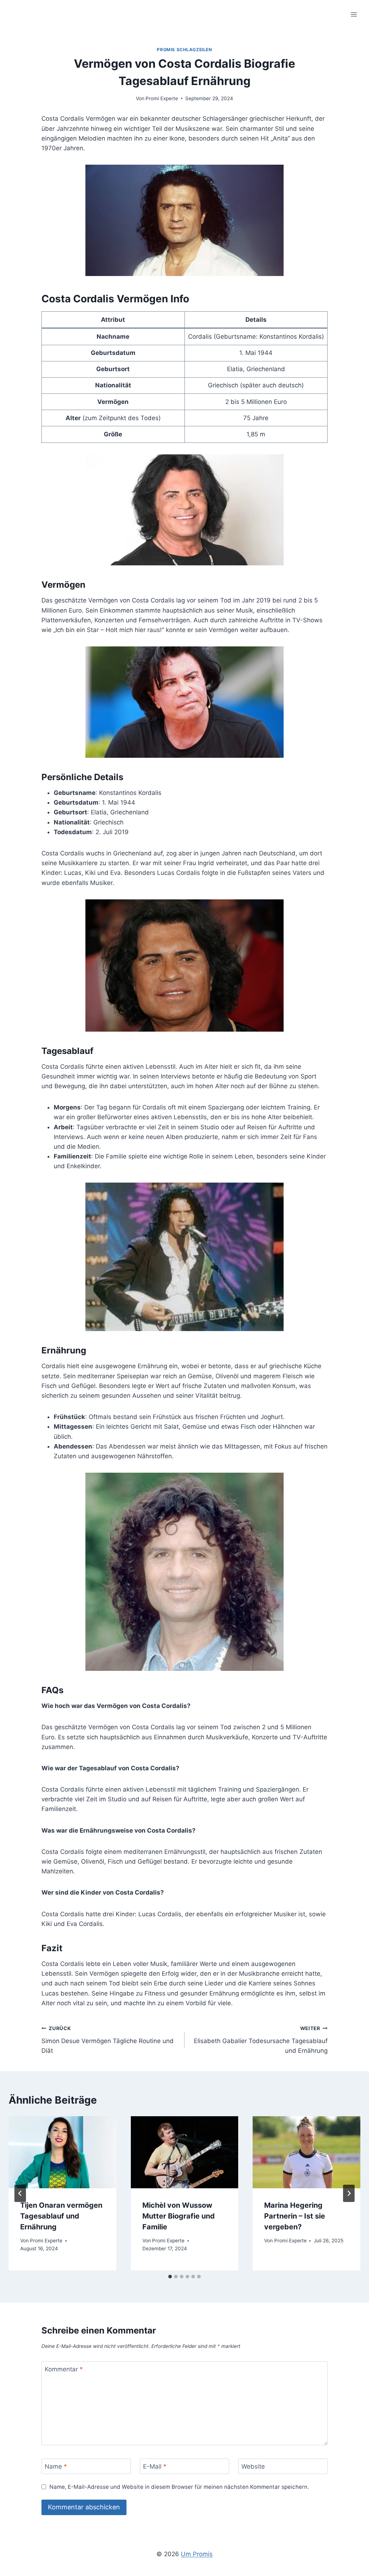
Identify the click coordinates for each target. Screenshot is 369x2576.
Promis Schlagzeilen (184, 50)
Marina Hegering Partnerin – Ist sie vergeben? (295, 2216)
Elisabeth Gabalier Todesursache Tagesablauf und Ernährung (261, 2040)
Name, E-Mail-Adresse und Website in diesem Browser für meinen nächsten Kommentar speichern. (179, 2487)
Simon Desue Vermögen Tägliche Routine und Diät (108, 2040)
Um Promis (197, 2554)
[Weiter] (349, 2193)
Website (253, 2466)
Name (56, 2466)
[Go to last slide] (20, 2193)
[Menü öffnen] (354, 14)
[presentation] (63, 2152)
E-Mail (155, 2466)
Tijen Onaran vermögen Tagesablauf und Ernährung (61, 2216)
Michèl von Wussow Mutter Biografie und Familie (179, 2216)
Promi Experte (162, 98)
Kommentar (64, 2369)
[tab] (170, 2277)
